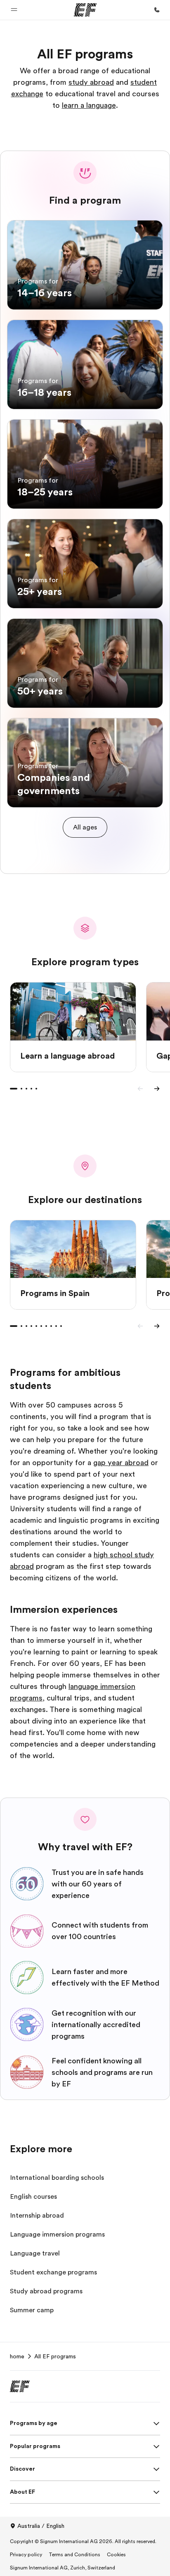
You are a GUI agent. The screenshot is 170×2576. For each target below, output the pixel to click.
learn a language (89, 105)
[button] (14, 10)
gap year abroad (121, 1463)
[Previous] (140, 1089)
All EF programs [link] (55, 2356)
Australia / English (41, 2526)
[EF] (85, 10)
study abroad (91, 82)
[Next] (157, 1089)
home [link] (17, 2356)
